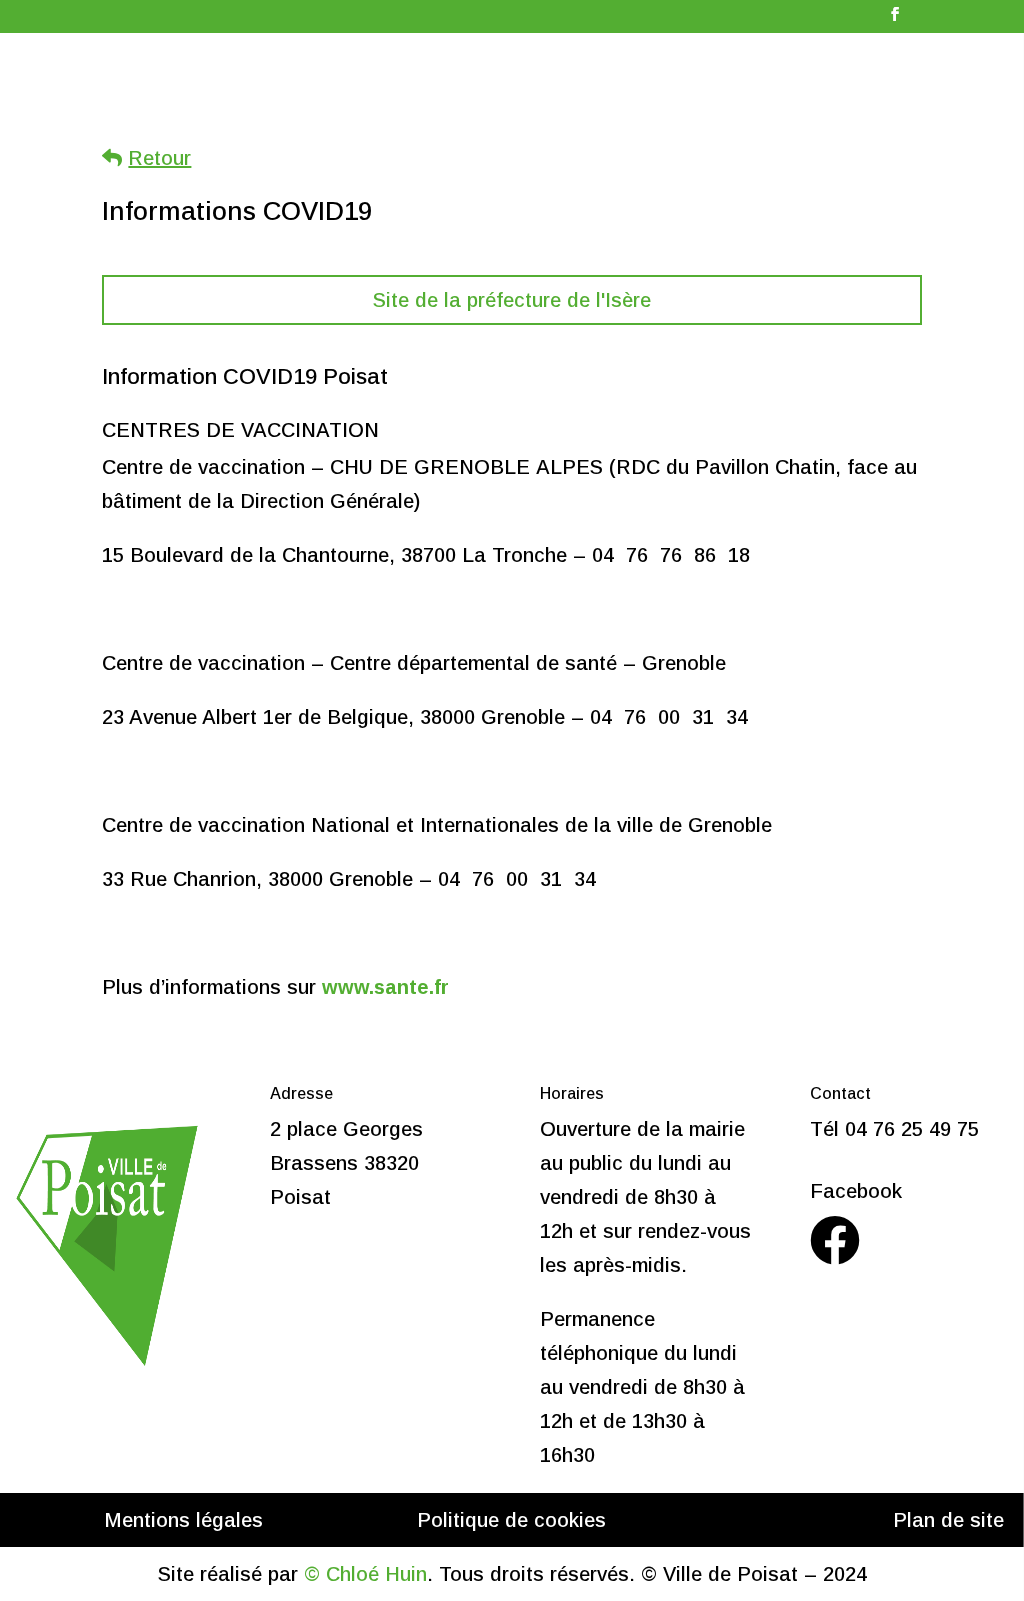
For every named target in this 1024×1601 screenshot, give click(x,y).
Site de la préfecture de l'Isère (512, 300)
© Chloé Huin (365, 1574)
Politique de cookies (511, 1520)
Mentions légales (183, 1520)
